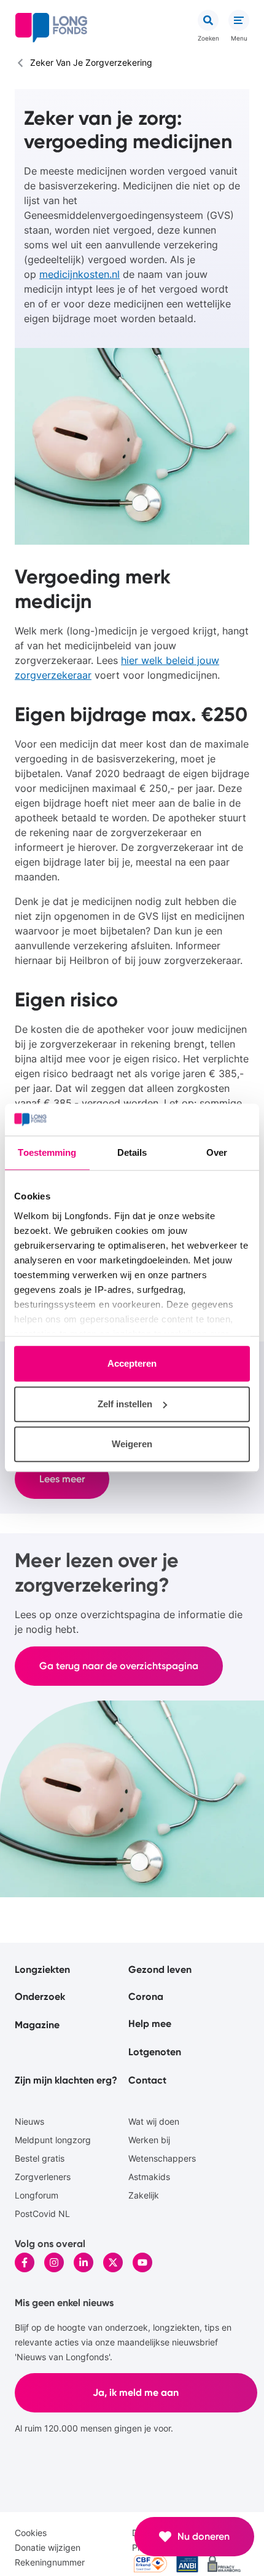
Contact (147, 2080)
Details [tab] (132, 1153)
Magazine (37, 2025)
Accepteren (132, 1364)
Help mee (150, 2024)
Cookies (31, 2533)
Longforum (37, 2195)
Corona (146, 1997)
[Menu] (239, 20)
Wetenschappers (162, 2158)
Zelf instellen (125, 1404)
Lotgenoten (155, 2052)
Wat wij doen (154, 2121)
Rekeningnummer (50, 2562)
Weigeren (132, 1444)
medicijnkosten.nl (80, 274)
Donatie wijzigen (48, 2547)
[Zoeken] (208, 20)
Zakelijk (144, 2195)
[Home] (51, 28)
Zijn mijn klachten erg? (66, 2080)
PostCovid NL (42, 2214)
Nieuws (29, 2121)
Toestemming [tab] (47, 1153)
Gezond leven (160, 1970)
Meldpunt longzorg (53, 2140)
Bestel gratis (40, 2158)
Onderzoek (40, 1997)
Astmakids (149, 2177)
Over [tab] (217, 1153)
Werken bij (149, 2140)
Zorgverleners (43, 2177)
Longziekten (42, 1970)
